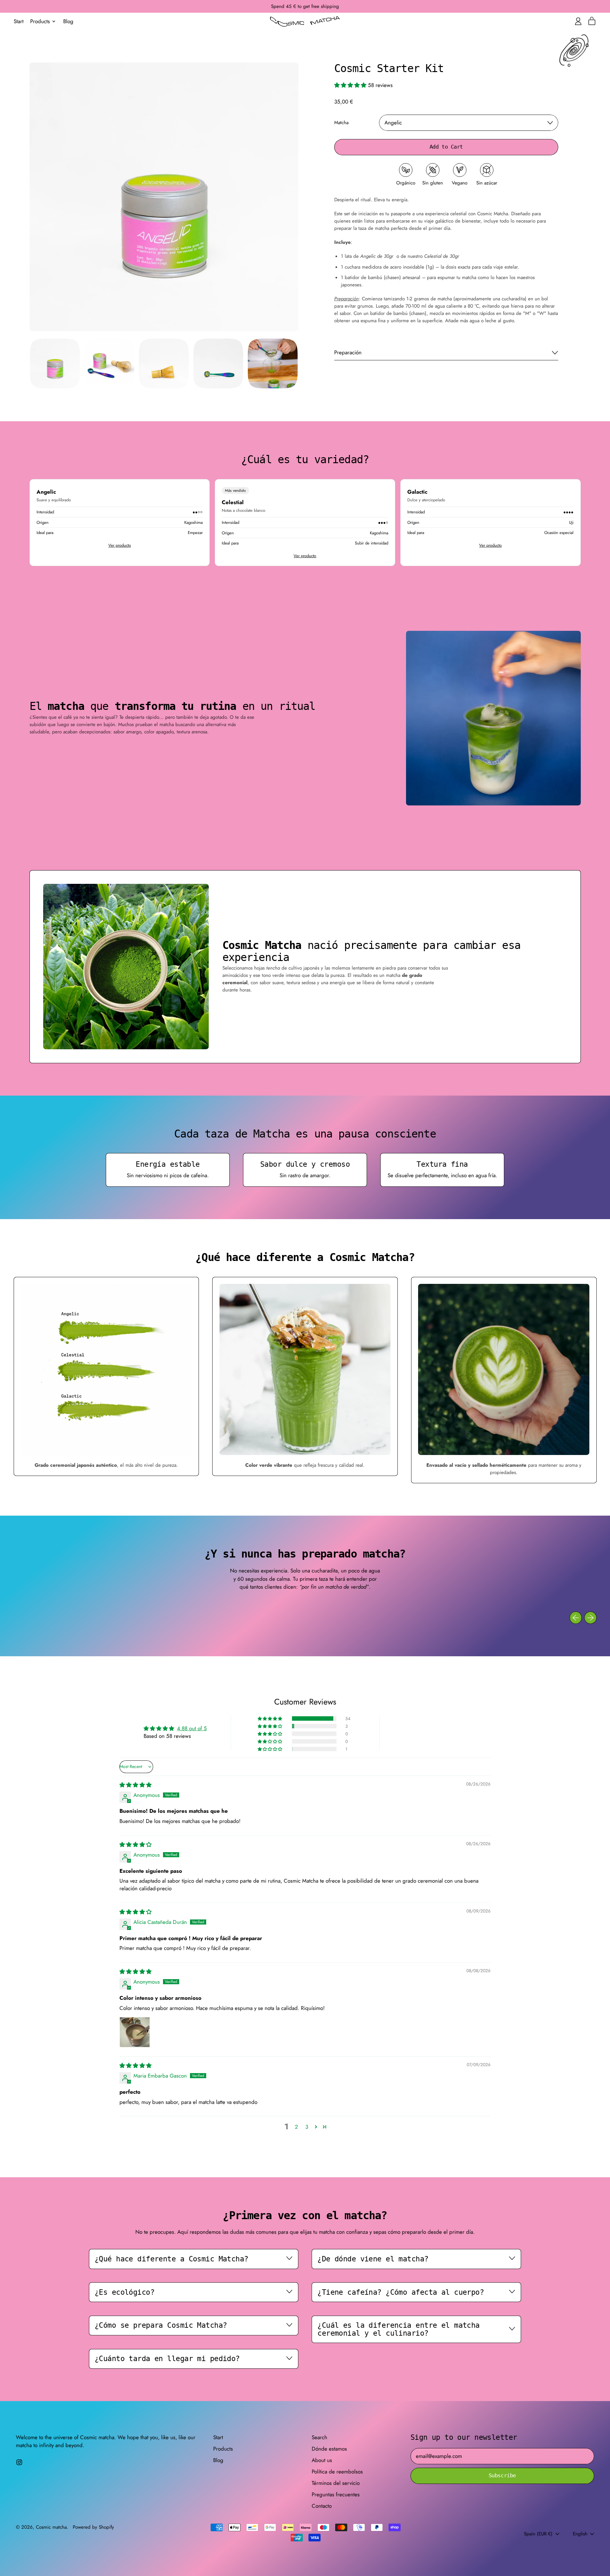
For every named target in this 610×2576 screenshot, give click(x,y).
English (580, 2534)
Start (19, 21)
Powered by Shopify (93, 2527)
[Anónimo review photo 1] (135, 2032)
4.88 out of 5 (192, 1728)
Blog (68, 21)
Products (223, 2449)
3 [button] (307, 2127)
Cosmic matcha (51, 2527)
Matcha (341, 123)
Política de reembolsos (337, 2472)
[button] (55, 363)
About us (322, 2460)
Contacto (322, 2506)
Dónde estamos (329, 2449)
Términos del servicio (336, 2483)
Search (319, 2437)
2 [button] (296, 2127)
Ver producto (120, 545)
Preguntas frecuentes (336, 2494)
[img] (136, 1785)
